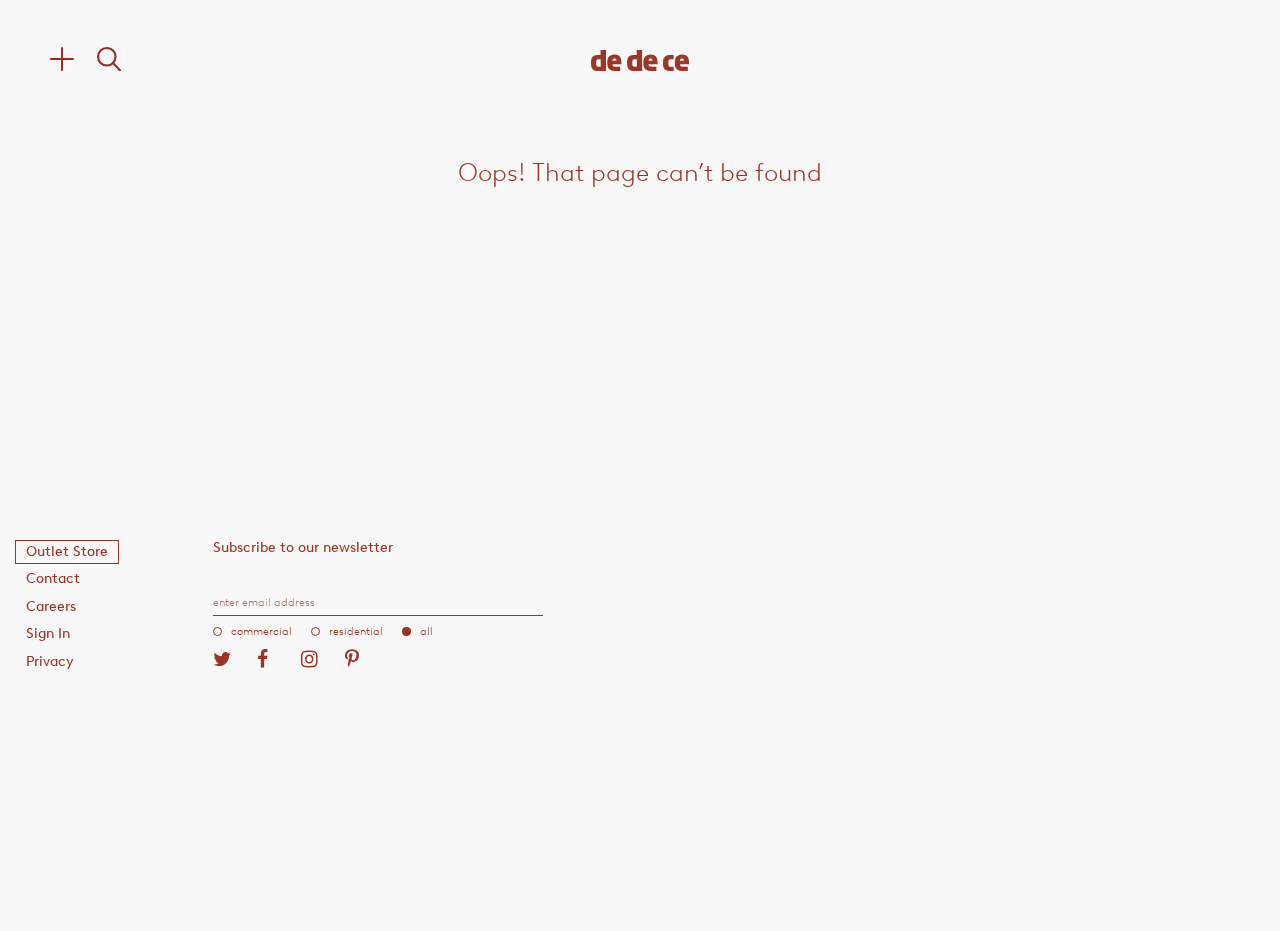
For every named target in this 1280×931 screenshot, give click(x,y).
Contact (53, 578)
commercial (261, 631)
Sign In (48, 633)
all (426, 631)
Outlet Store (67, 551)
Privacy (50, 661)
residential (356, 631)
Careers (51, 606)
